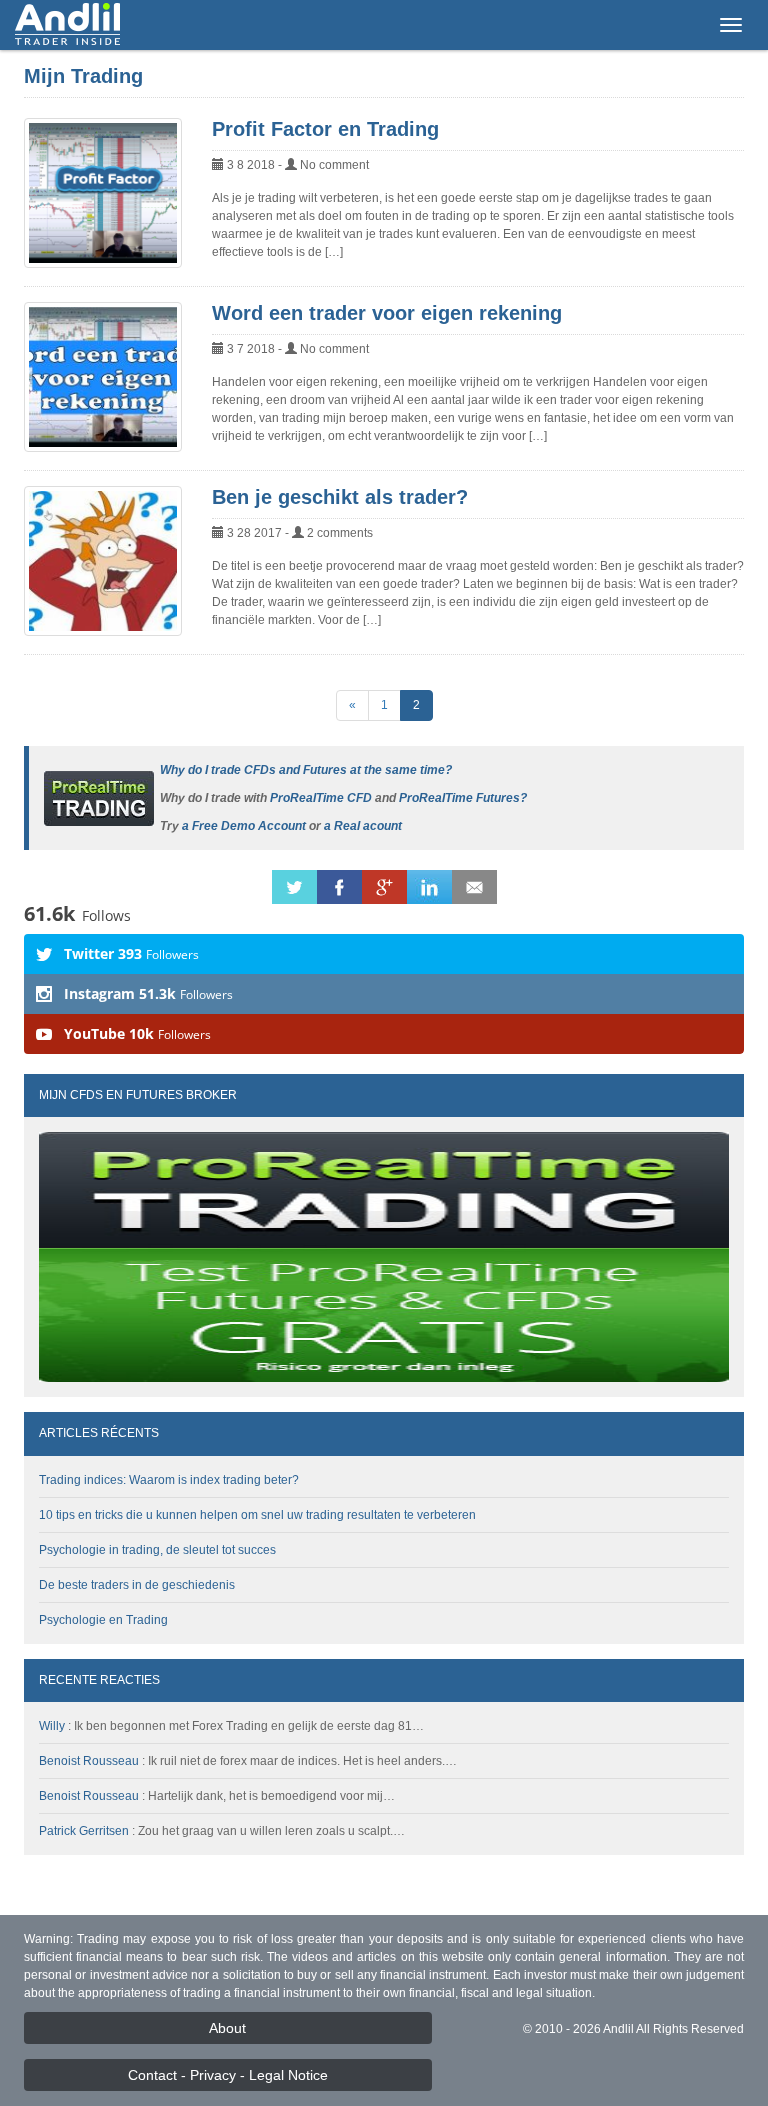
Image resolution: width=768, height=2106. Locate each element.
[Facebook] (339, 886)
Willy (52, 1726)
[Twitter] (294, 886)
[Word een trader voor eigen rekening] (103, 377)
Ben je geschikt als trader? (340, 497)
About (227, 2028)
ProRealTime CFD (321, 798)
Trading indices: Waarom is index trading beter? (169, 1480)
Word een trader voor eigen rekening (387, 313)
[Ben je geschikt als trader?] (103, 561)
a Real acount (363, 826)
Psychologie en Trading (103, 1620)
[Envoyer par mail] (474, 886)
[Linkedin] (429, 886)
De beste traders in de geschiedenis (137, 1585)
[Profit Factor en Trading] (103, 193)
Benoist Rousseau (89, 1761)
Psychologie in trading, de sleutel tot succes (157, 1550)
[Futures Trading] (67, 25)
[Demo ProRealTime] (99, 797)
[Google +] (384, 886)
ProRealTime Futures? (463, 798)
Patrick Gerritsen (84, 1831)
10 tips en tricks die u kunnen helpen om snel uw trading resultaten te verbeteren (257, 1515)
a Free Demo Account (244, 826)
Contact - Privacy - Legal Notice (228, 2075)
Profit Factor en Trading (325, 129)
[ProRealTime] (384, 1257)
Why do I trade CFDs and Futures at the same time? (306, 770)
